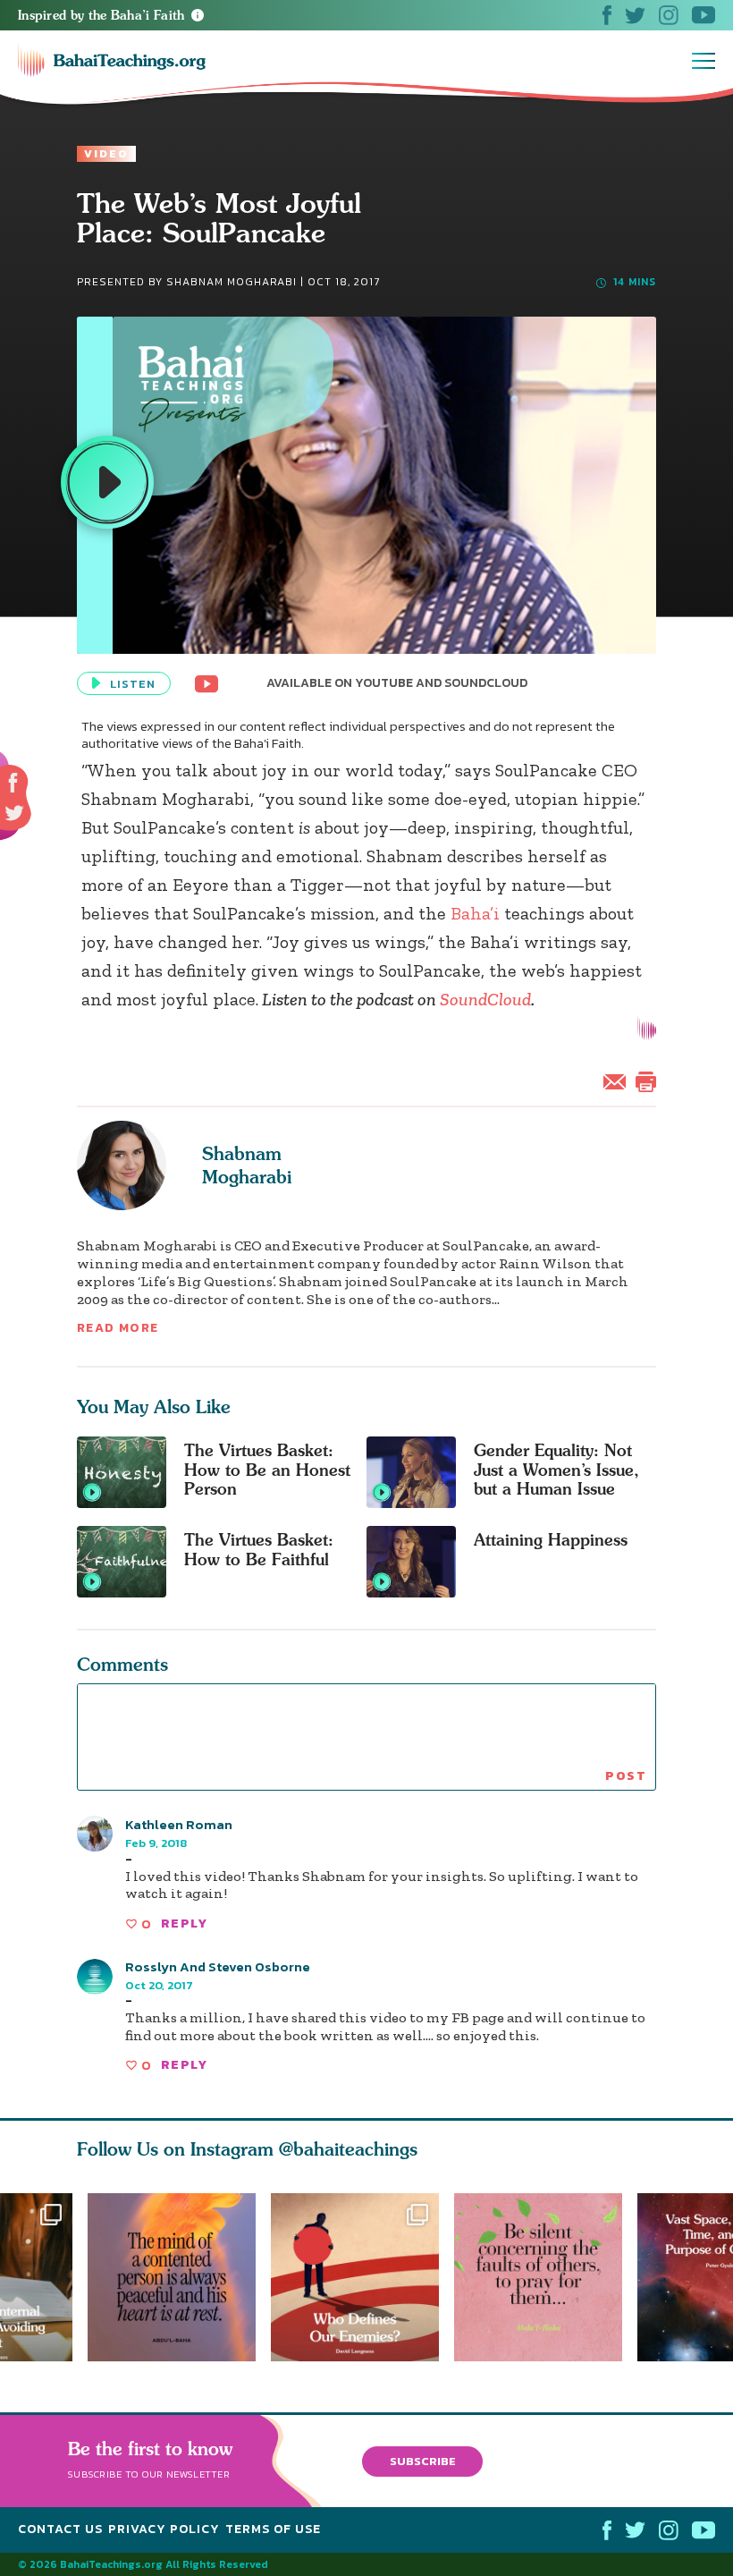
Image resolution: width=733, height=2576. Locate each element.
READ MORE (118, 1328)
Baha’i (475, 913)
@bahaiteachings (348, 2149)
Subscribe (423, 2460)
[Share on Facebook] (14, 783)
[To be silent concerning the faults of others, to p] (546, 2277)
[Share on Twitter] (14, 813)
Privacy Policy (164, 2529)
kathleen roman (179, 1824)
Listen (133, 684)
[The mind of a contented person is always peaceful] (172, 2277)
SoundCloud (485, 999)
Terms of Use (273, 2529)
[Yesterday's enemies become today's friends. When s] (362, 2277)
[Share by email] (619, 1080)
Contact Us (60, 2529)
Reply (184, 1924)
